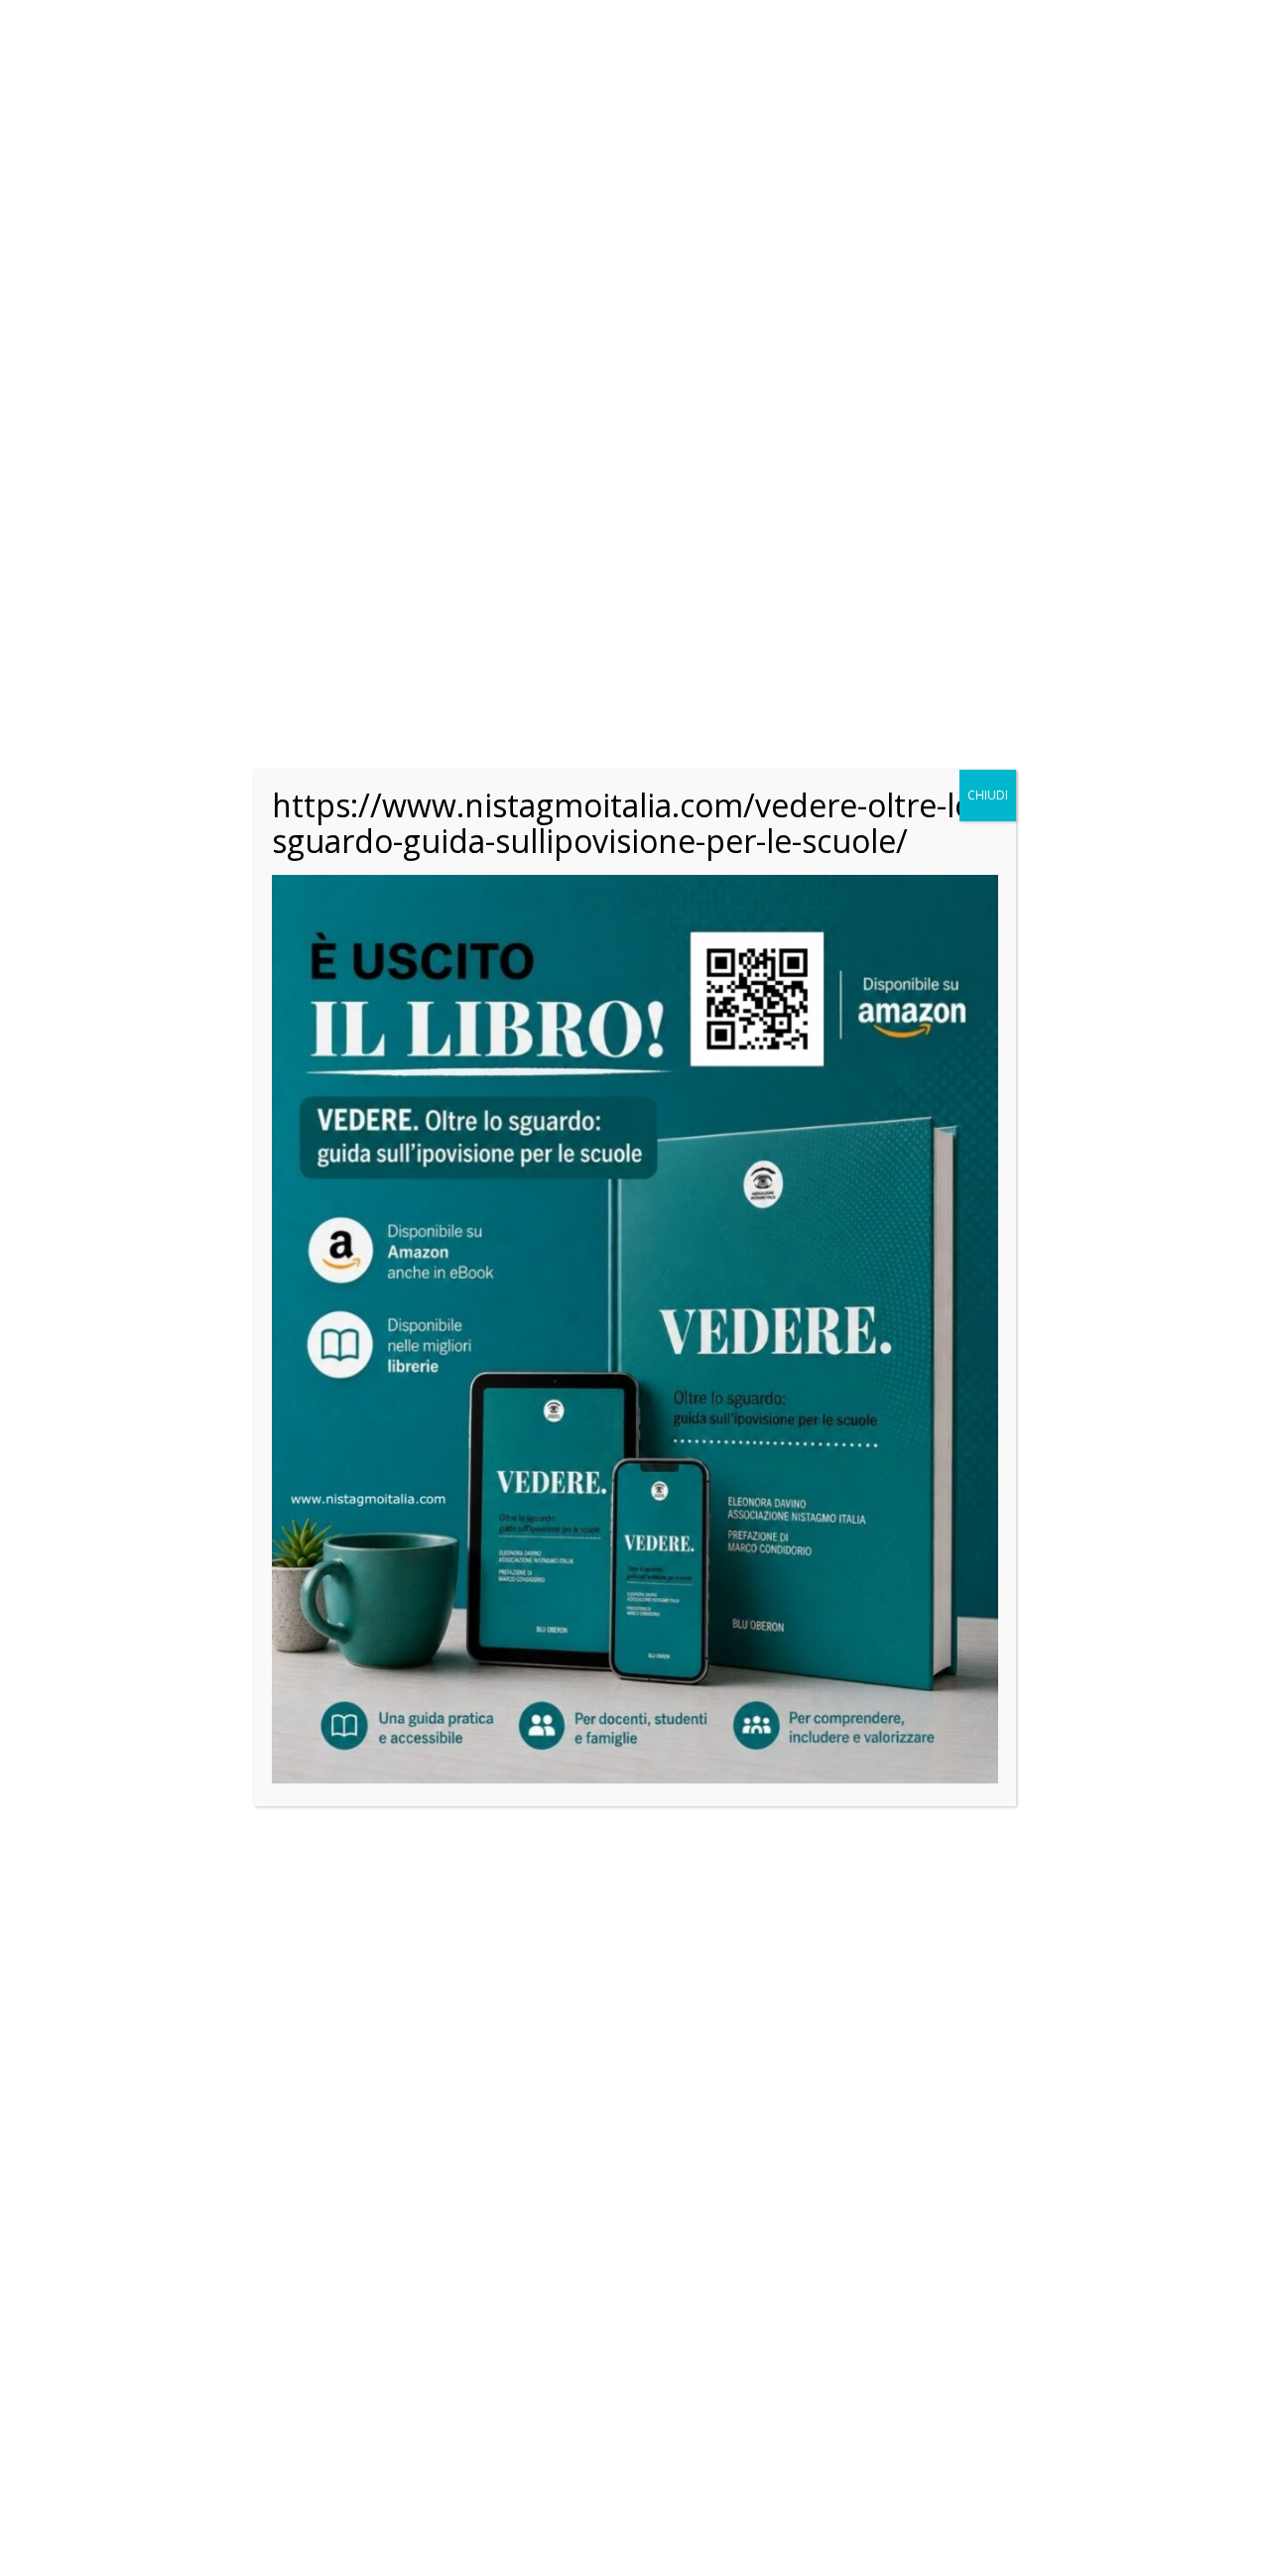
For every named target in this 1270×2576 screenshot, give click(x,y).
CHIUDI (988, 795)
